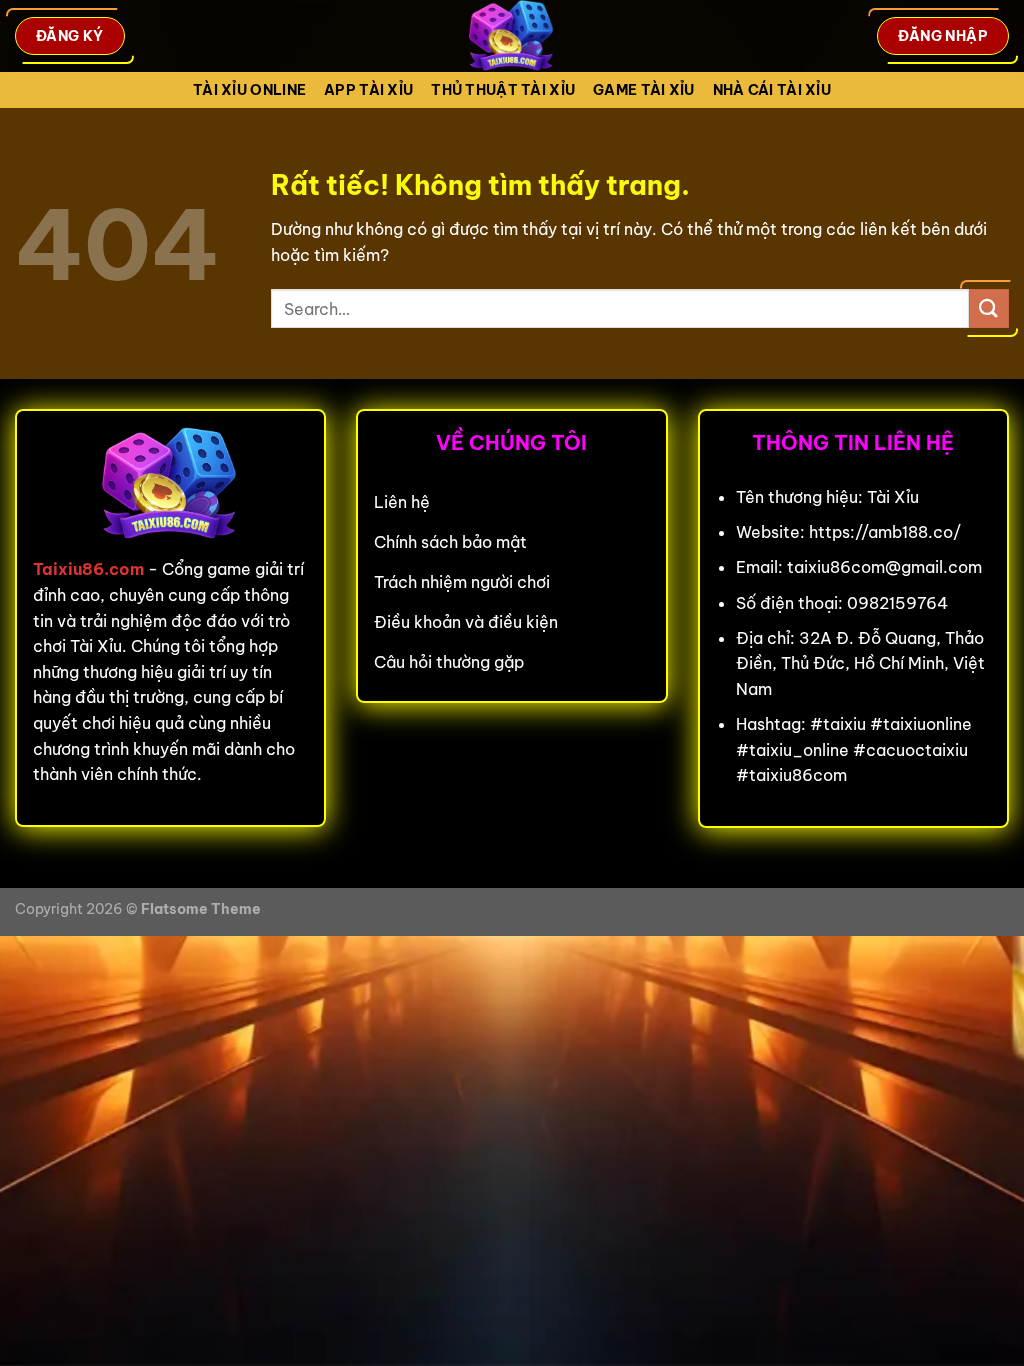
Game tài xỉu (643, 90)
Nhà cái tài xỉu (772, 90)
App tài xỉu (368, 90)
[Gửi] (989, 308)
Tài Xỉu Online (249, 90)
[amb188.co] (512, 36)
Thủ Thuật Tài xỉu (503, 90)
